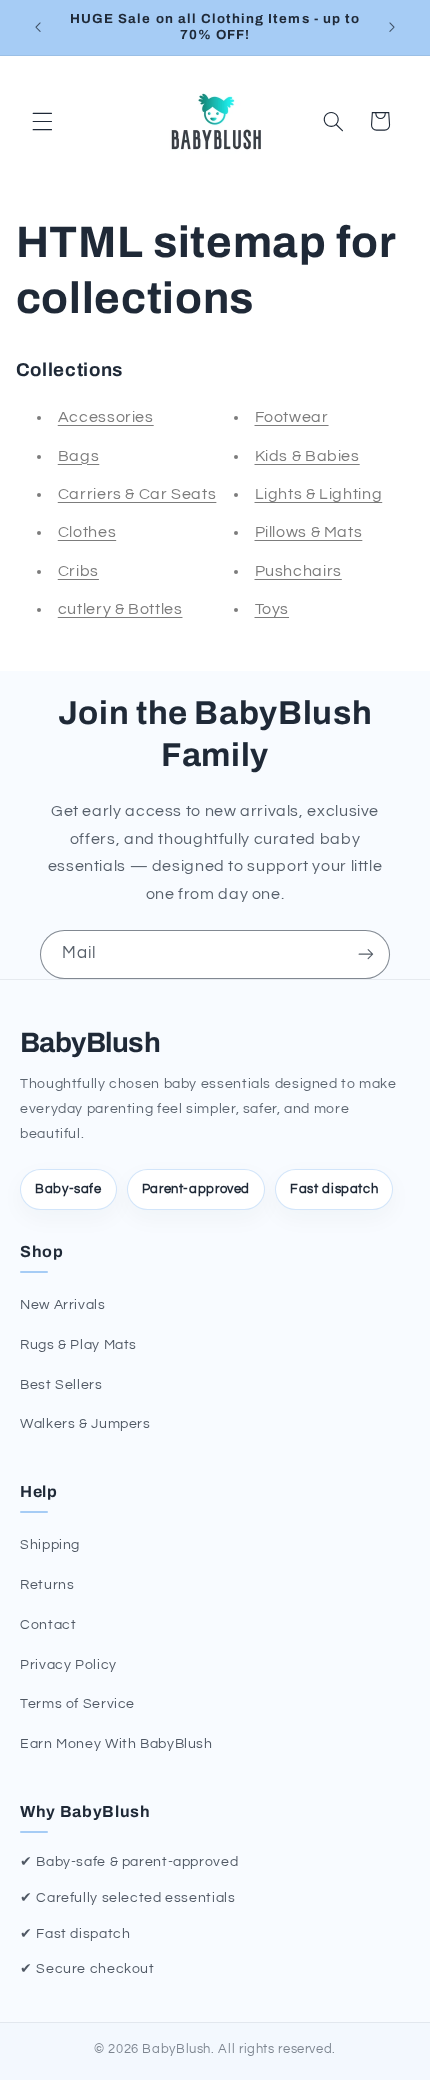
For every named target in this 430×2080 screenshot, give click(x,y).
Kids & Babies (307, 456)
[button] (42, 121)
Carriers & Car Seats (137, 494)
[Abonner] (366, 954)
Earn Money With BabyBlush (116, 1744)
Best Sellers (61, 1385)
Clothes (87, 532)
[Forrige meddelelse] (38, 27)
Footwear (292, 417)
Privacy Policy (68, 1665)
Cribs (78, 571)
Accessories (106, 417)
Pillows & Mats (309, 532)
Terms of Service (77, 1704)
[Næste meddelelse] (392, 27)
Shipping (50, 1545)
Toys (272, 609)
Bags (79, 456)
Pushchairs (298, 571)
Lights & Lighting (319, 494)
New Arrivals (63, 1305)
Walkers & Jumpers (85, 1424)
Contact (48, 1625)
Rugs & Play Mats (78, 1345)
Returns (47, 1585)
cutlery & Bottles (120, 609)
